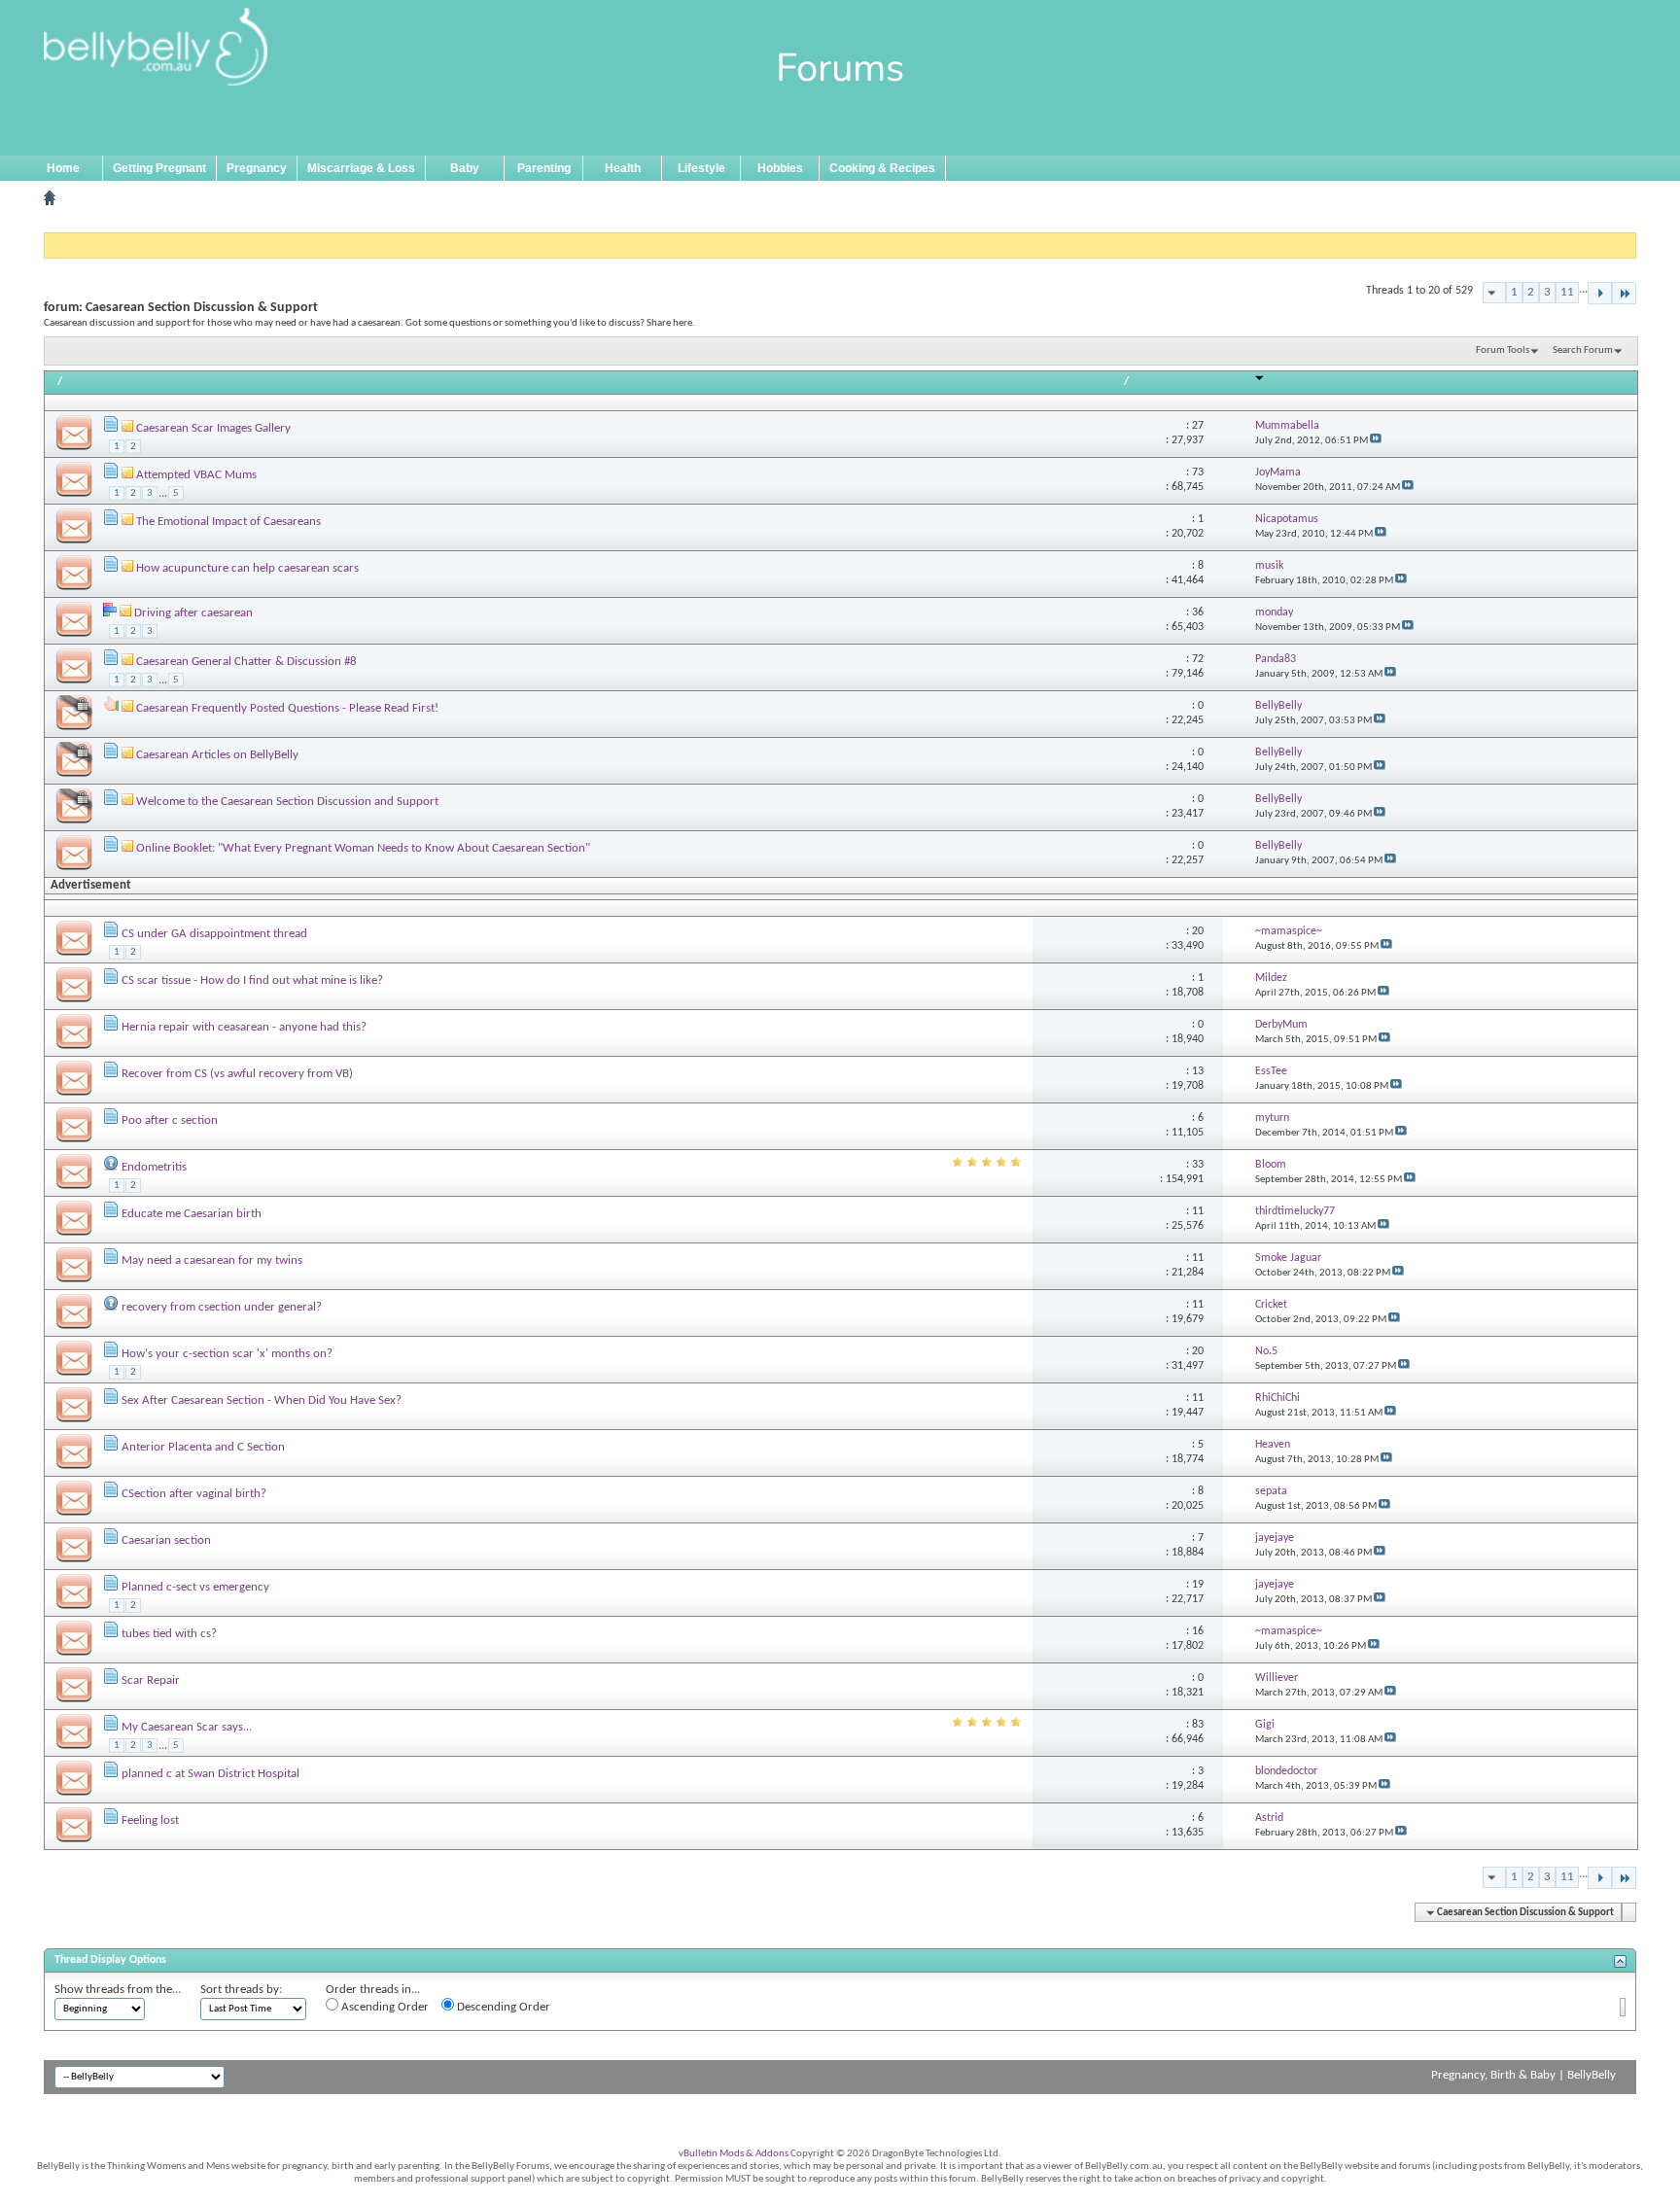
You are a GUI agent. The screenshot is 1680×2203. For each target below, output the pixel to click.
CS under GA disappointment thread (214, 934)
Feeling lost (150, 1820)
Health (623, 168)
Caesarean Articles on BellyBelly (217, 755)
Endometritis (154, 1167)
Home (63, 168)
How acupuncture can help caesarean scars (247, 568)
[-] (1600, 293)
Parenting (544, 168)
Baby (465, 168)
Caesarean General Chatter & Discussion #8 (246, 662)
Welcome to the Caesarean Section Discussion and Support (287, 802)
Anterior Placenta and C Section (203, 1447)
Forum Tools (1503, 350)
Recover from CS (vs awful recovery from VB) (237, 1074)
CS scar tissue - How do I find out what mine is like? (252, 980)
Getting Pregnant (159, 168)
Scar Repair (151, 1680)
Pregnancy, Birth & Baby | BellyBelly (1523, 2075)
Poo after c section (170, 1120)
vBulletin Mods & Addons (734, 2154)
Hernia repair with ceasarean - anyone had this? (244, 1027)
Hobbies (780, 168)
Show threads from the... (118, 1990)
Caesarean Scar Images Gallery (213, 428)
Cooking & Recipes (882, 168)
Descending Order (502, 2007)
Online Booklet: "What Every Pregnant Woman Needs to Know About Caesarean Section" (363, 848)
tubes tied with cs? (169, 1634)
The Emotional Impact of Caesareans (228, 522)
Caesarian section (166, 1540)
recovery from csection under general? (222, 1307)
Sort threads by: (241, 1990)
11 (1567, 292)
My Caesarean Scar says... (187, 1727)
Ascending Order (384, 2007)
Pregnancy (257, 168)
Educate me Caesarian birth (192, 1214)
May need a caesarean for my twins (212, 1260)
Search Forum (1583, 350)
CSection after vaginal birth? (194, 1494)
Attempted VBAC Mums (196, 475)
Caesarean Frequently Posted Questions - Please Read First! (287, 708)
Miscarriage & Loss (361, 168)
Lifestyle (701, 168)
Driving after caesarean (193, 613)
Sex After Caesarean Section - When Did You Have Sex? (262, 1400)
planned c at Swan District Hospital (210, 1774)
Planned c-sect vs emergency (195, 1587)
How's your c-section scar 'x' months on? (227, 1354)
